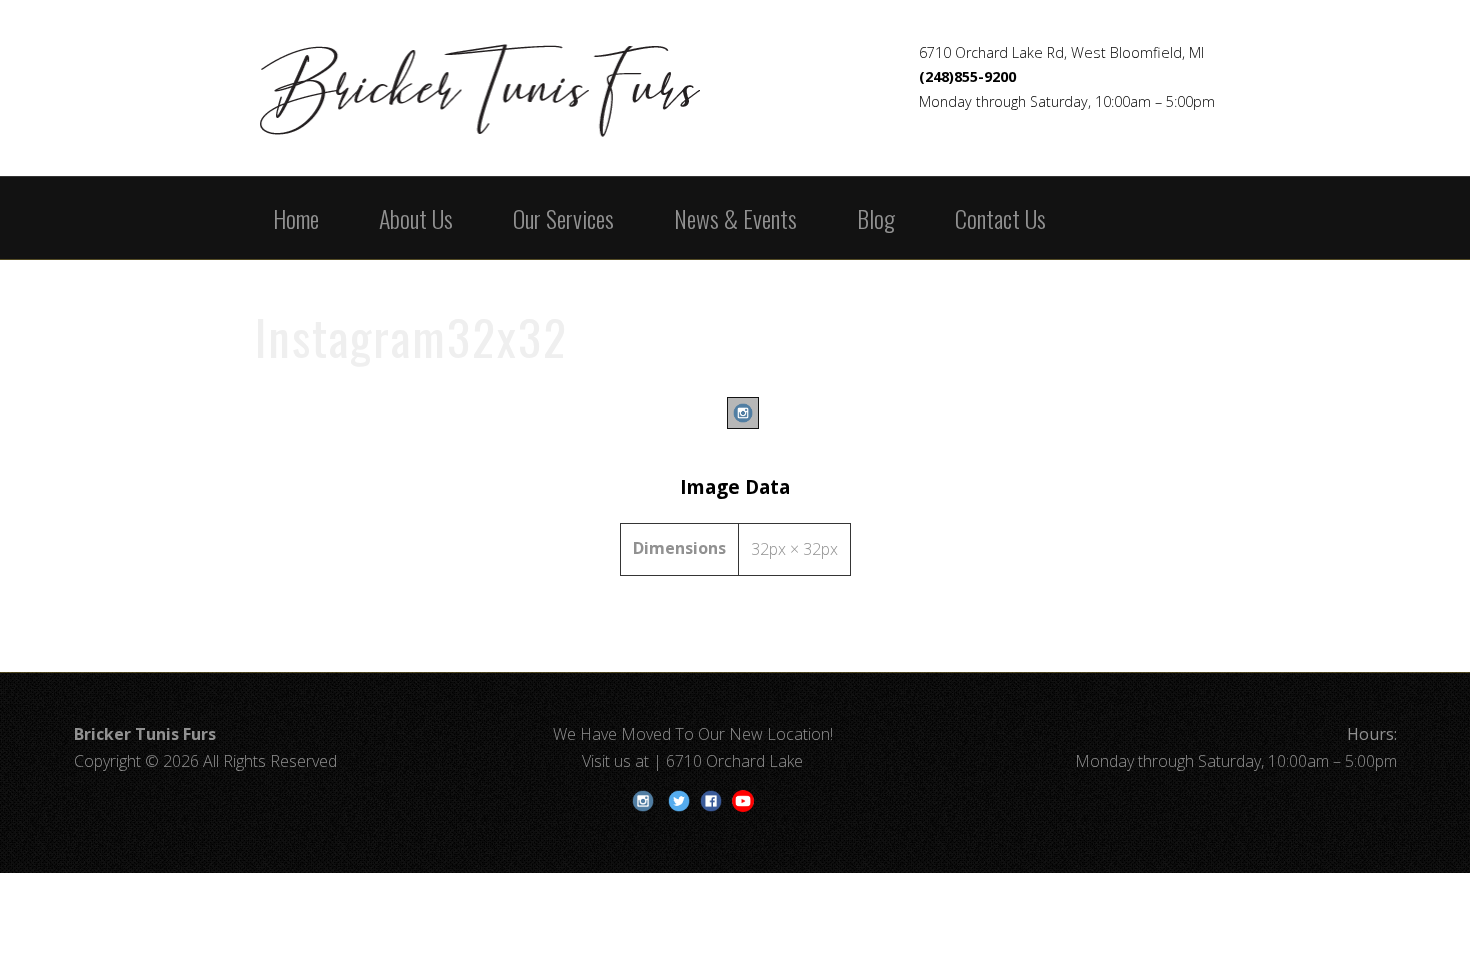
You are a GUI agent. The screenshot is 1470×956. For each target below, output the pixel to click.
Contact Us (1000, 218)
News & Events (735, 218)
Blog (876, 218)
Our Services (563, 218)
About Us (416, 218)
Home (296, 218)
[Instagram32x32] (735, 428)
